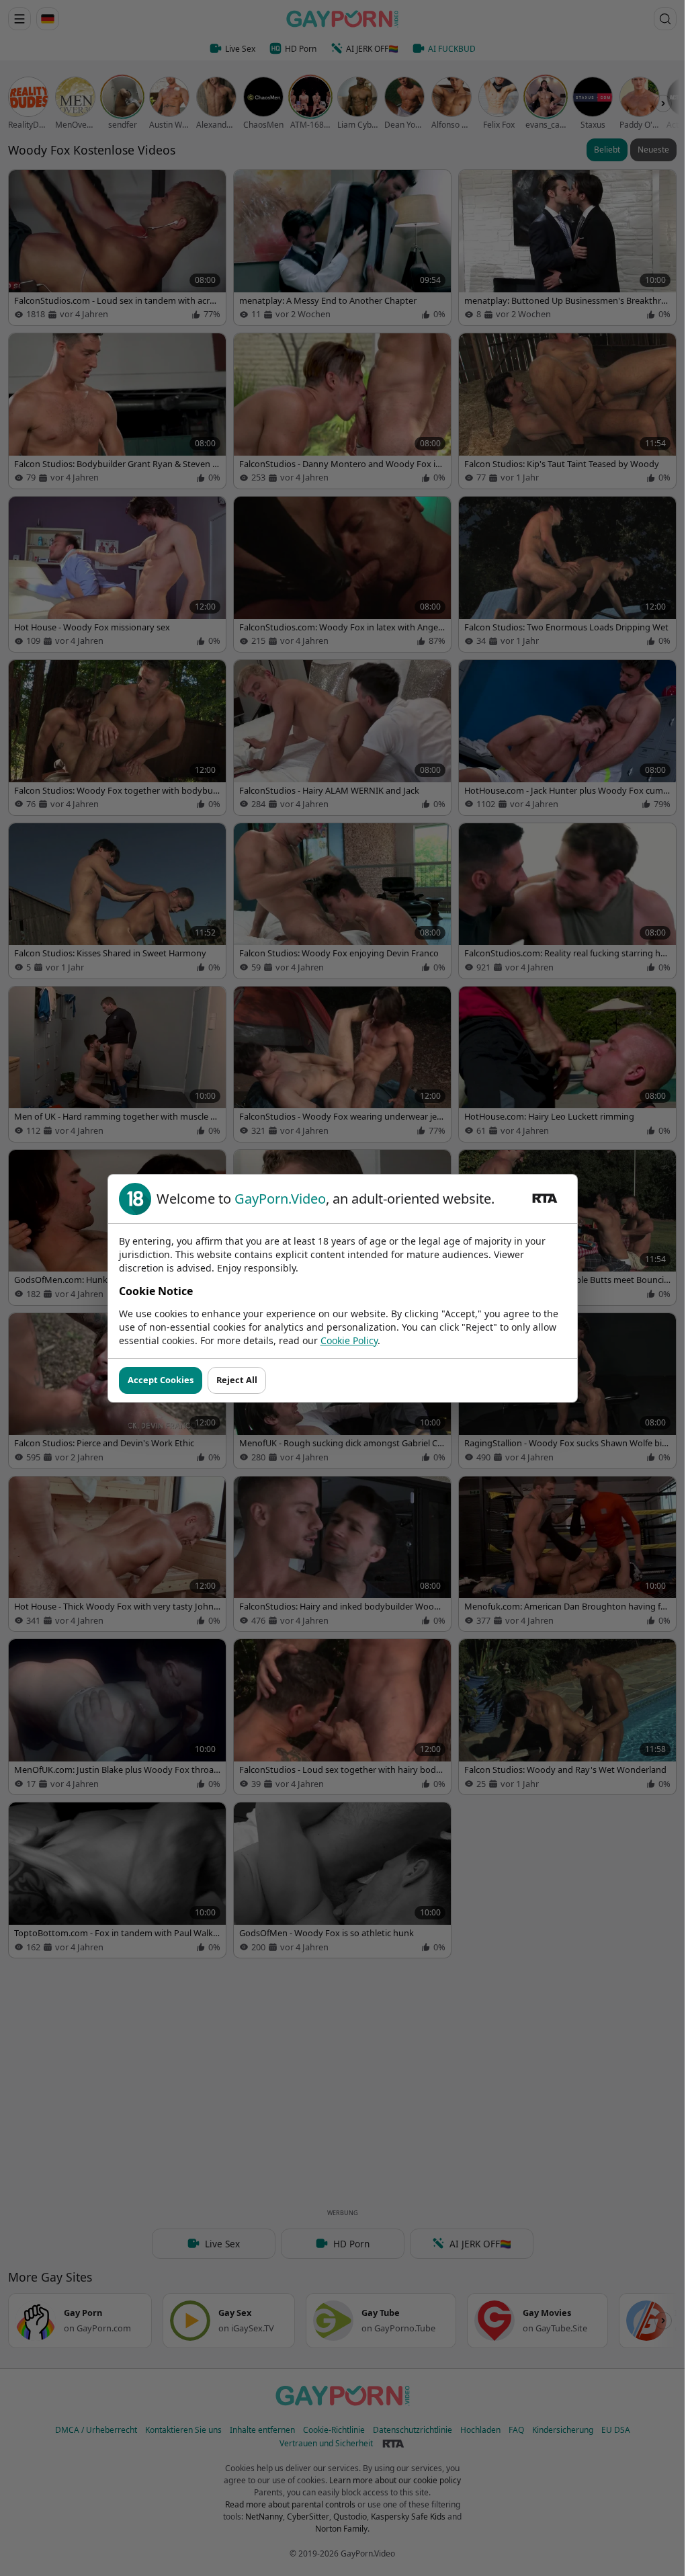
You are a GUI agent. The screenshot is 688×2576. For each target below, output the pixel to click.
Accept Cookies (161, 1380)
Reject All (237, 1380)
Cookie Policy (349, 1340)
